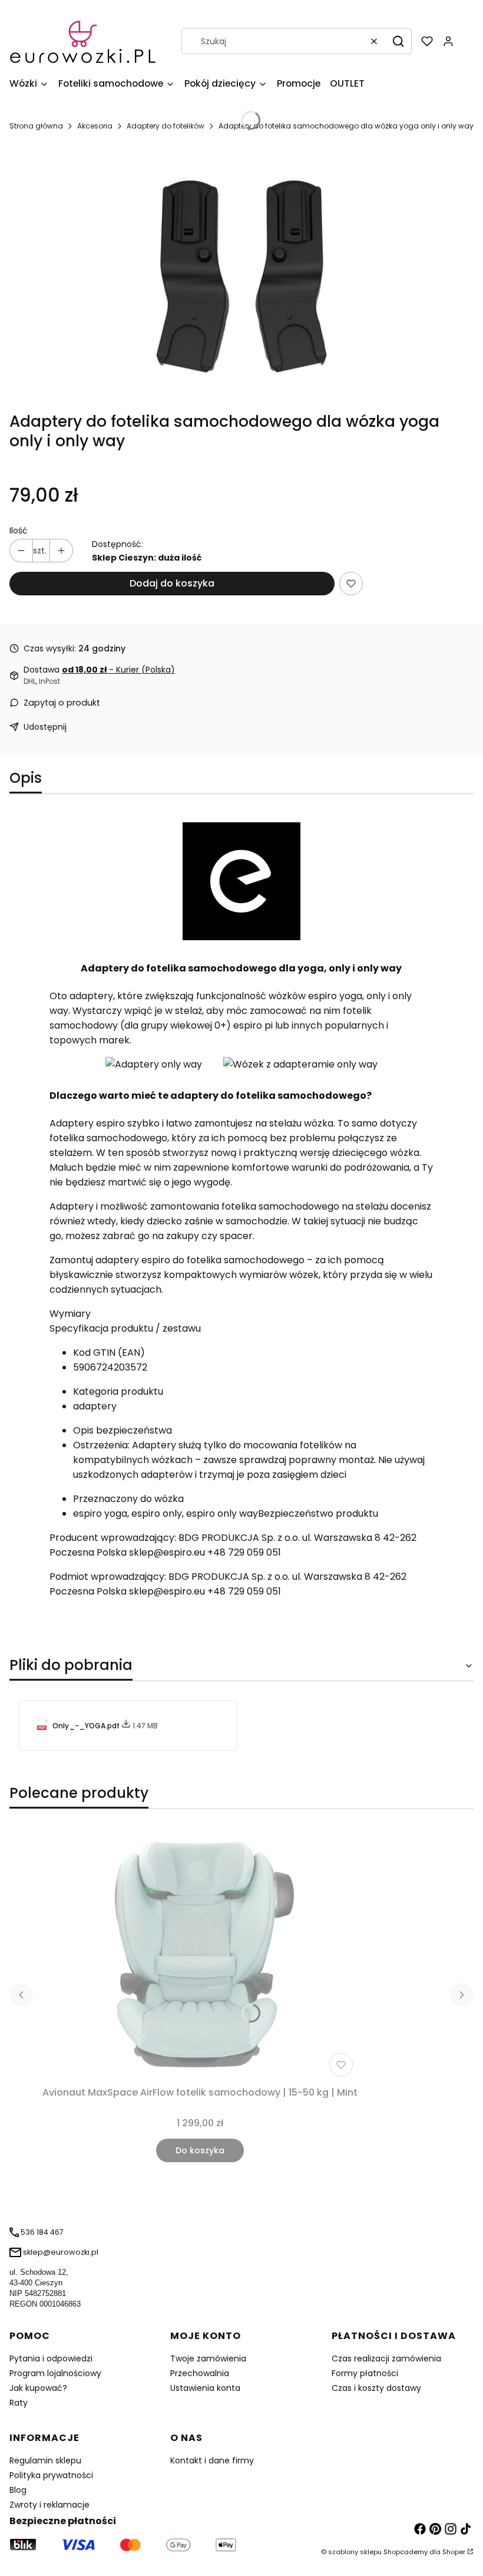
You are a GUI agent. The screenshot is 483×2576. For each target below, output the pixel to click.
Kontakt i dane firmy (212, 2460)
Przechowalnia (200, 2373)
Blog (18, 2490)
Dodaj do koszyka (172, 583)
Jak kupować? (38, 2388)
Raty (19, 2403)
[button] (398, 41)
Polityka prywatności (51, 2475)
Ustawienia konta (205, 2388)
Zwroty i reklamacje (49, 2505)
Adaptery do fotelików (166, 126)
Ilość (19, 531)
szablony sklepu (355, 2552)
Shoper (454, 2552)
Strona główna (36, 126)
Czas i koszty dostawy (376, 2388)
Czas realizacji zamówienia (386, 2358)
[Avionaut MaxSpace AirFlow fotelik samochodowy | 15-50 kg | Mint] (200, 1955)
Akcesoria (95, 126)
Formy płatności (365, 2373)
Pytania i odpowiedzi (51, 2358)
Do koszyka (200, 2150)
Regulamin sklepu (45, 2460)
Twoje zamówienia (208, 2358)
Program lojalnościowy (55, 2373)
